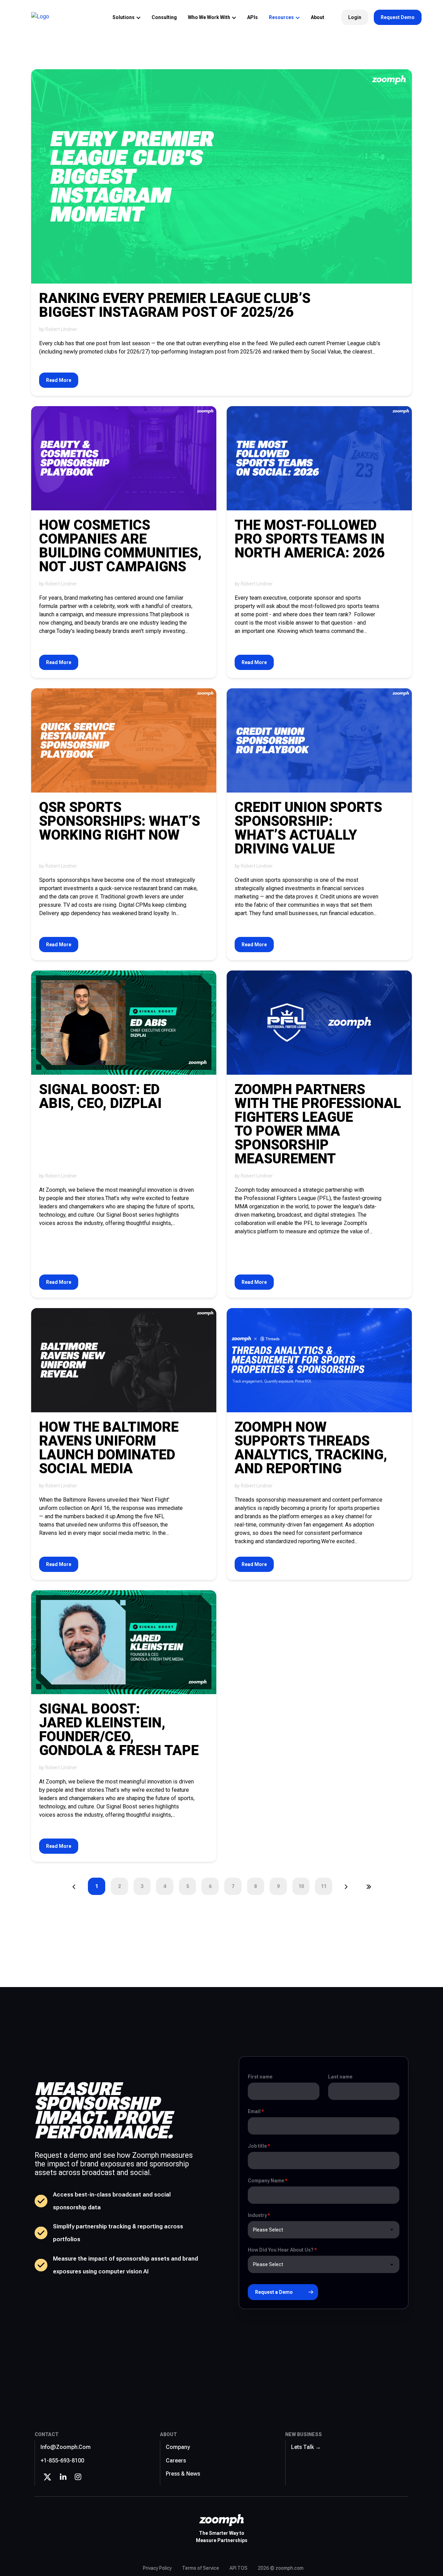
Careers (176, 2461)
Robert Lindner (61, 329)
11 (324, 1886)
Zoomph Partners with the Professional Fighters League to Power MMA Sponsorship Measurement (318, 1124)
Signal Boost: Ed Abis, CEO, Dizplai (100, 1097)
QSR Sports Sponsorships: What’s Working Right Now (120, 821)
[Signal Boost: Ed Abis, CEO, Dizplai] (124, 1023)
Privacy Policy (157, 2568)
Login (355, 17)
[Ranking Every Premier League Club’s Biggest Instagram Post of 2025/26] (221, 176)
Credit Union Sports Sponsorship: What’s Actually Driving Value (308, 828)
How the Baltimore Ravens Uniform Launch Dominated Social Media (109, 1448)
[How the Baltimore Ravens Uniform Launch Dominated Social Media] (124, 1360)
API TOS (238, 2568)
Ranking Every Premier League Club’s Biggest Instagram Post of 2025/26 (175, 305)
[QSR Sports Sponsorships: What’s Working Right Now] (124, 740)
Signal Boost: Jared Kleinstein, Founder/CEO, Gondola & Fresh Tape (119, 1730)
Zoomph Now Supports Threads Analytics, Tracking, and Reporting (311, 1448)
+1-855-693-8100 (62, 2461)
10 (301, 1886)
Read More (59, 380)
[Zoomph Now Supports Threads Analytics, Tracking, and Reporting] (319, 1360)
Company (178, 2447)
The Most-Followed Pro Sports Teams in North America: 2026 (310, 539)
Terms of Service (201, 2568)
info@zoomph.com (66, 2447)
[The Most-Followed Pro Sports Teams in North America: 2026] (319, 458)
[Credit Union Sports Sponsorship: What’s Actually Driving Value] (319, 740)
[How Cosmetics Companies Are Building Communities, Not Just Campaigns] (124, 458)
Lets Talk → (306, 2447)
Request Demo (398, 17)
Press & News (183, 2474)
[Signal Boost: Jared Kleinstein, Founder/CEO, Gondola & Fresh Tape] (124, 1642)
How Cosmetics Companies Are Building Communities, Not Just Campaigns (120, 546)
